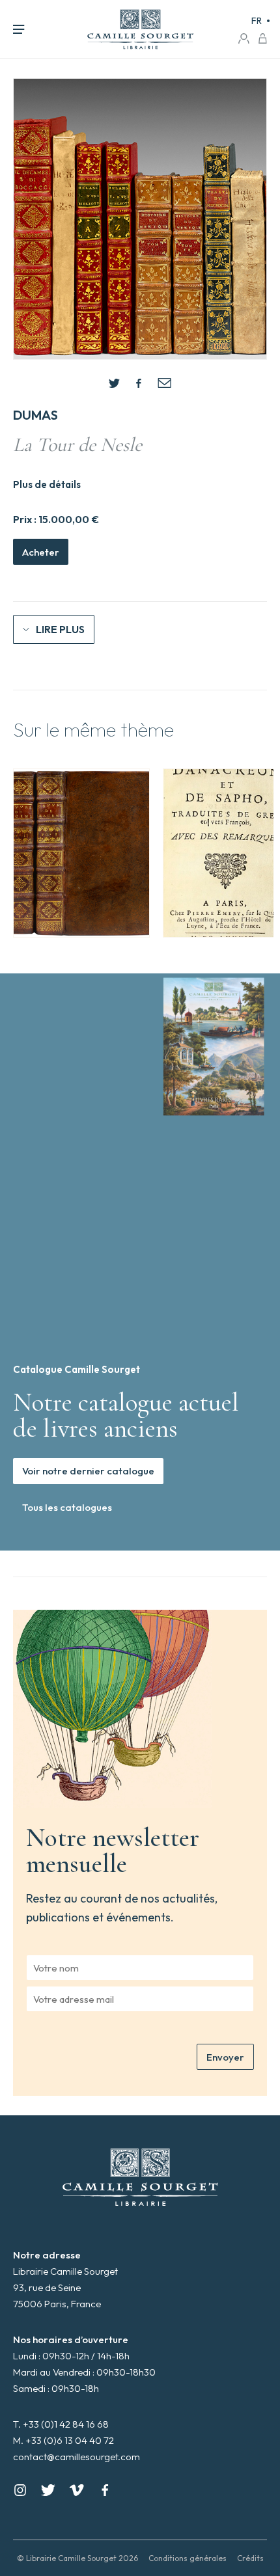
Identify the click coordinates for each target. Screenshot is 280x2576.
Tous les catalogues (67, 1507)
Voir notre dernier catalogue (88, 1471)
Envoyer (225, 2057)
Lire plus (60, 629)
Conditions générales (188, 2558)
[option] (81, 853)
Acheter (41, 552)
